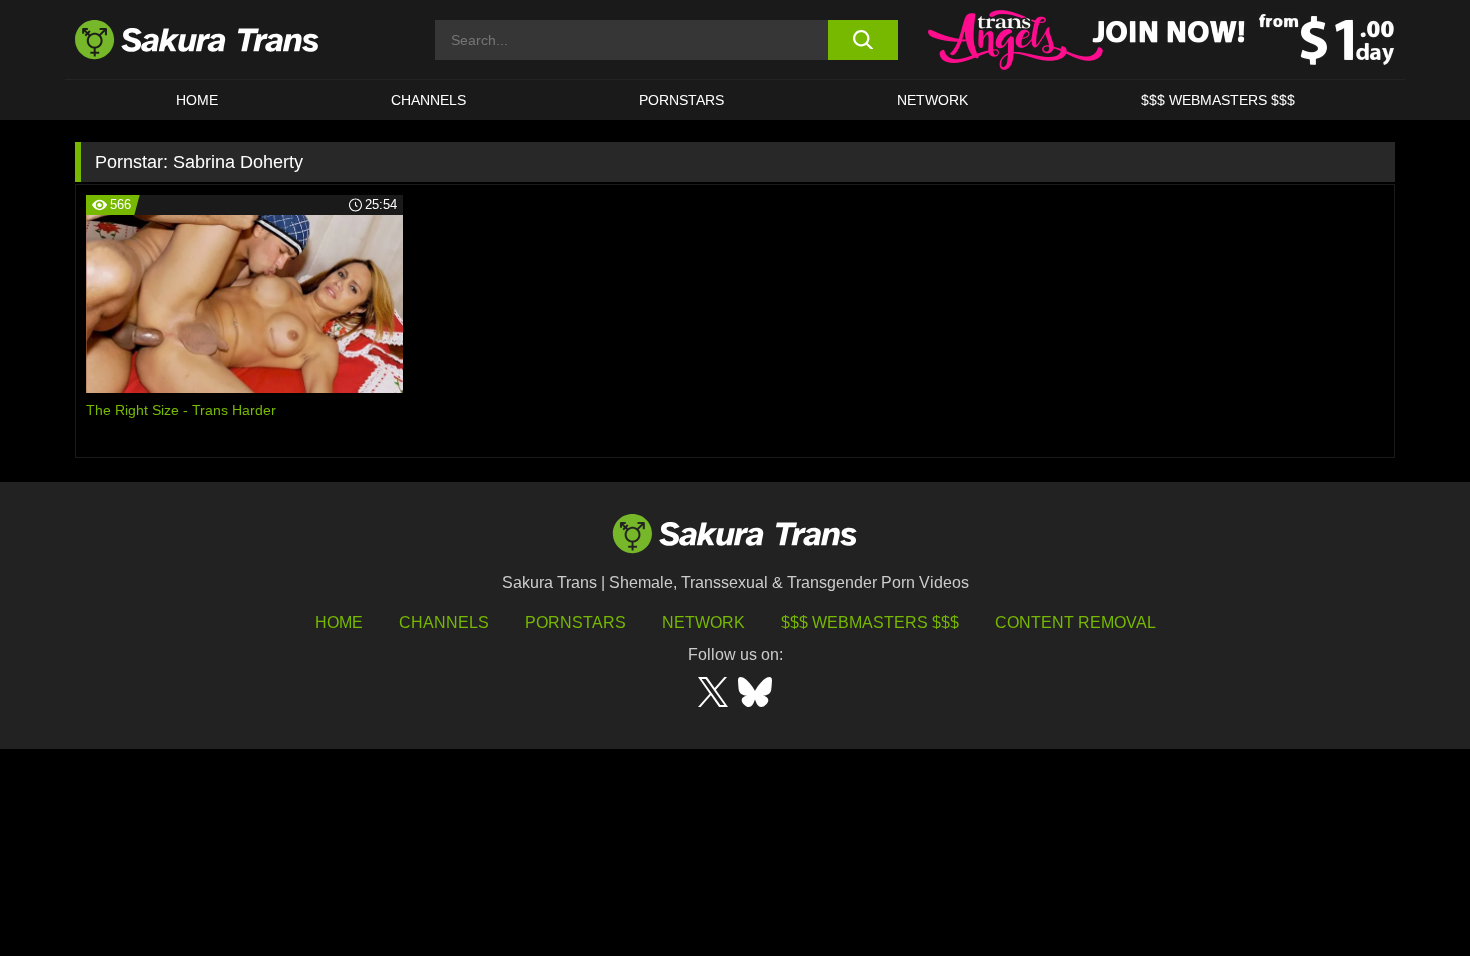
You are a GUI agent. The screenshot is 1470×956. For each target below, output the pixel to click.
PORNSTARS (681, 100)
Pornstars (575, 622)
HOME (197, 100)
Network (932, 100)
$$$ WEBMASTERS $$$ (1218, 100)
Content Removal (1075, 622)
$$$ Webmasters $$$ (870, 622)
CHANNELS (428, 100)
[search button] (862, 40)
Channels (444, 622)
